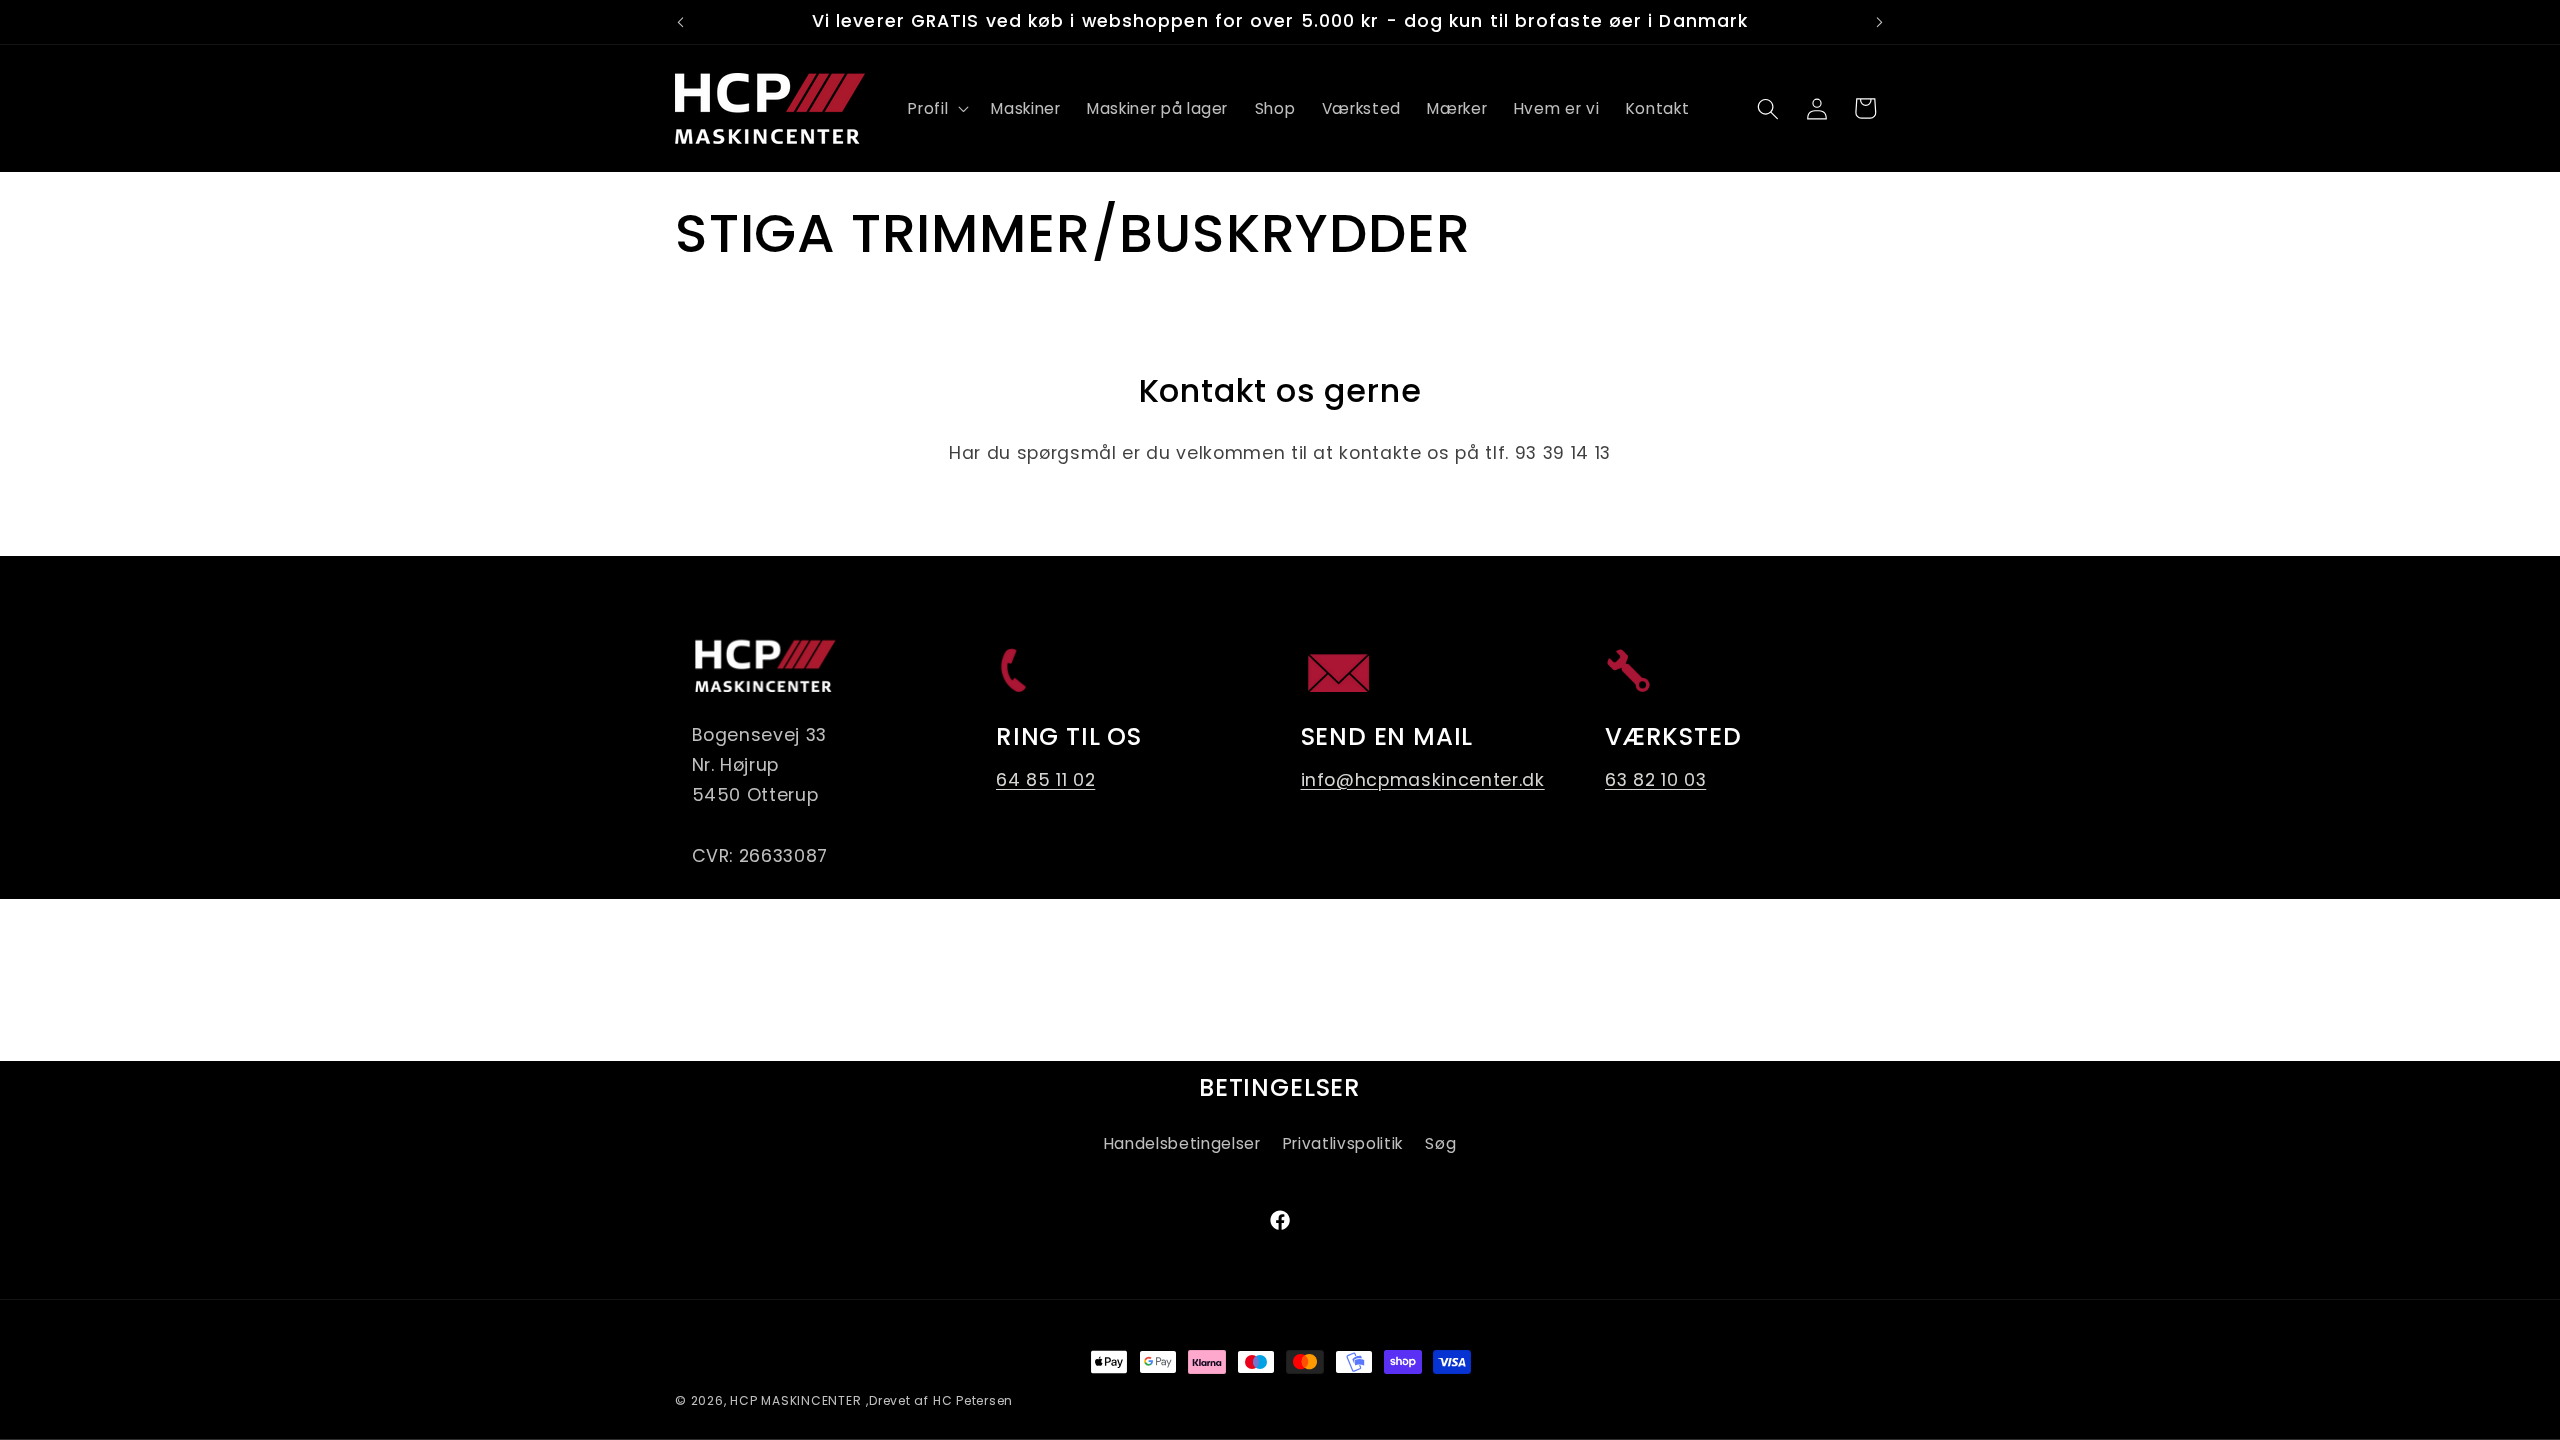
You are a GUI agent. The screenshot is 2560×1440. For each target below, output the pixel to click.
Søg (1440, 1143)
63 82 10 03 (1655, 780)
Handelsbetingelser (1182, 1143)
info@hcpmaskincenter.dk (1423, 780)
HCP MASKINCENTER (795, 1400)
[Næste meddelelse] (1880, 22)
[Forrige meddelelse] (681, 22)
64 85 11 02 (1045, 780)
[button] (936, 109)
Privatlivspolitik (1343, 1143)
